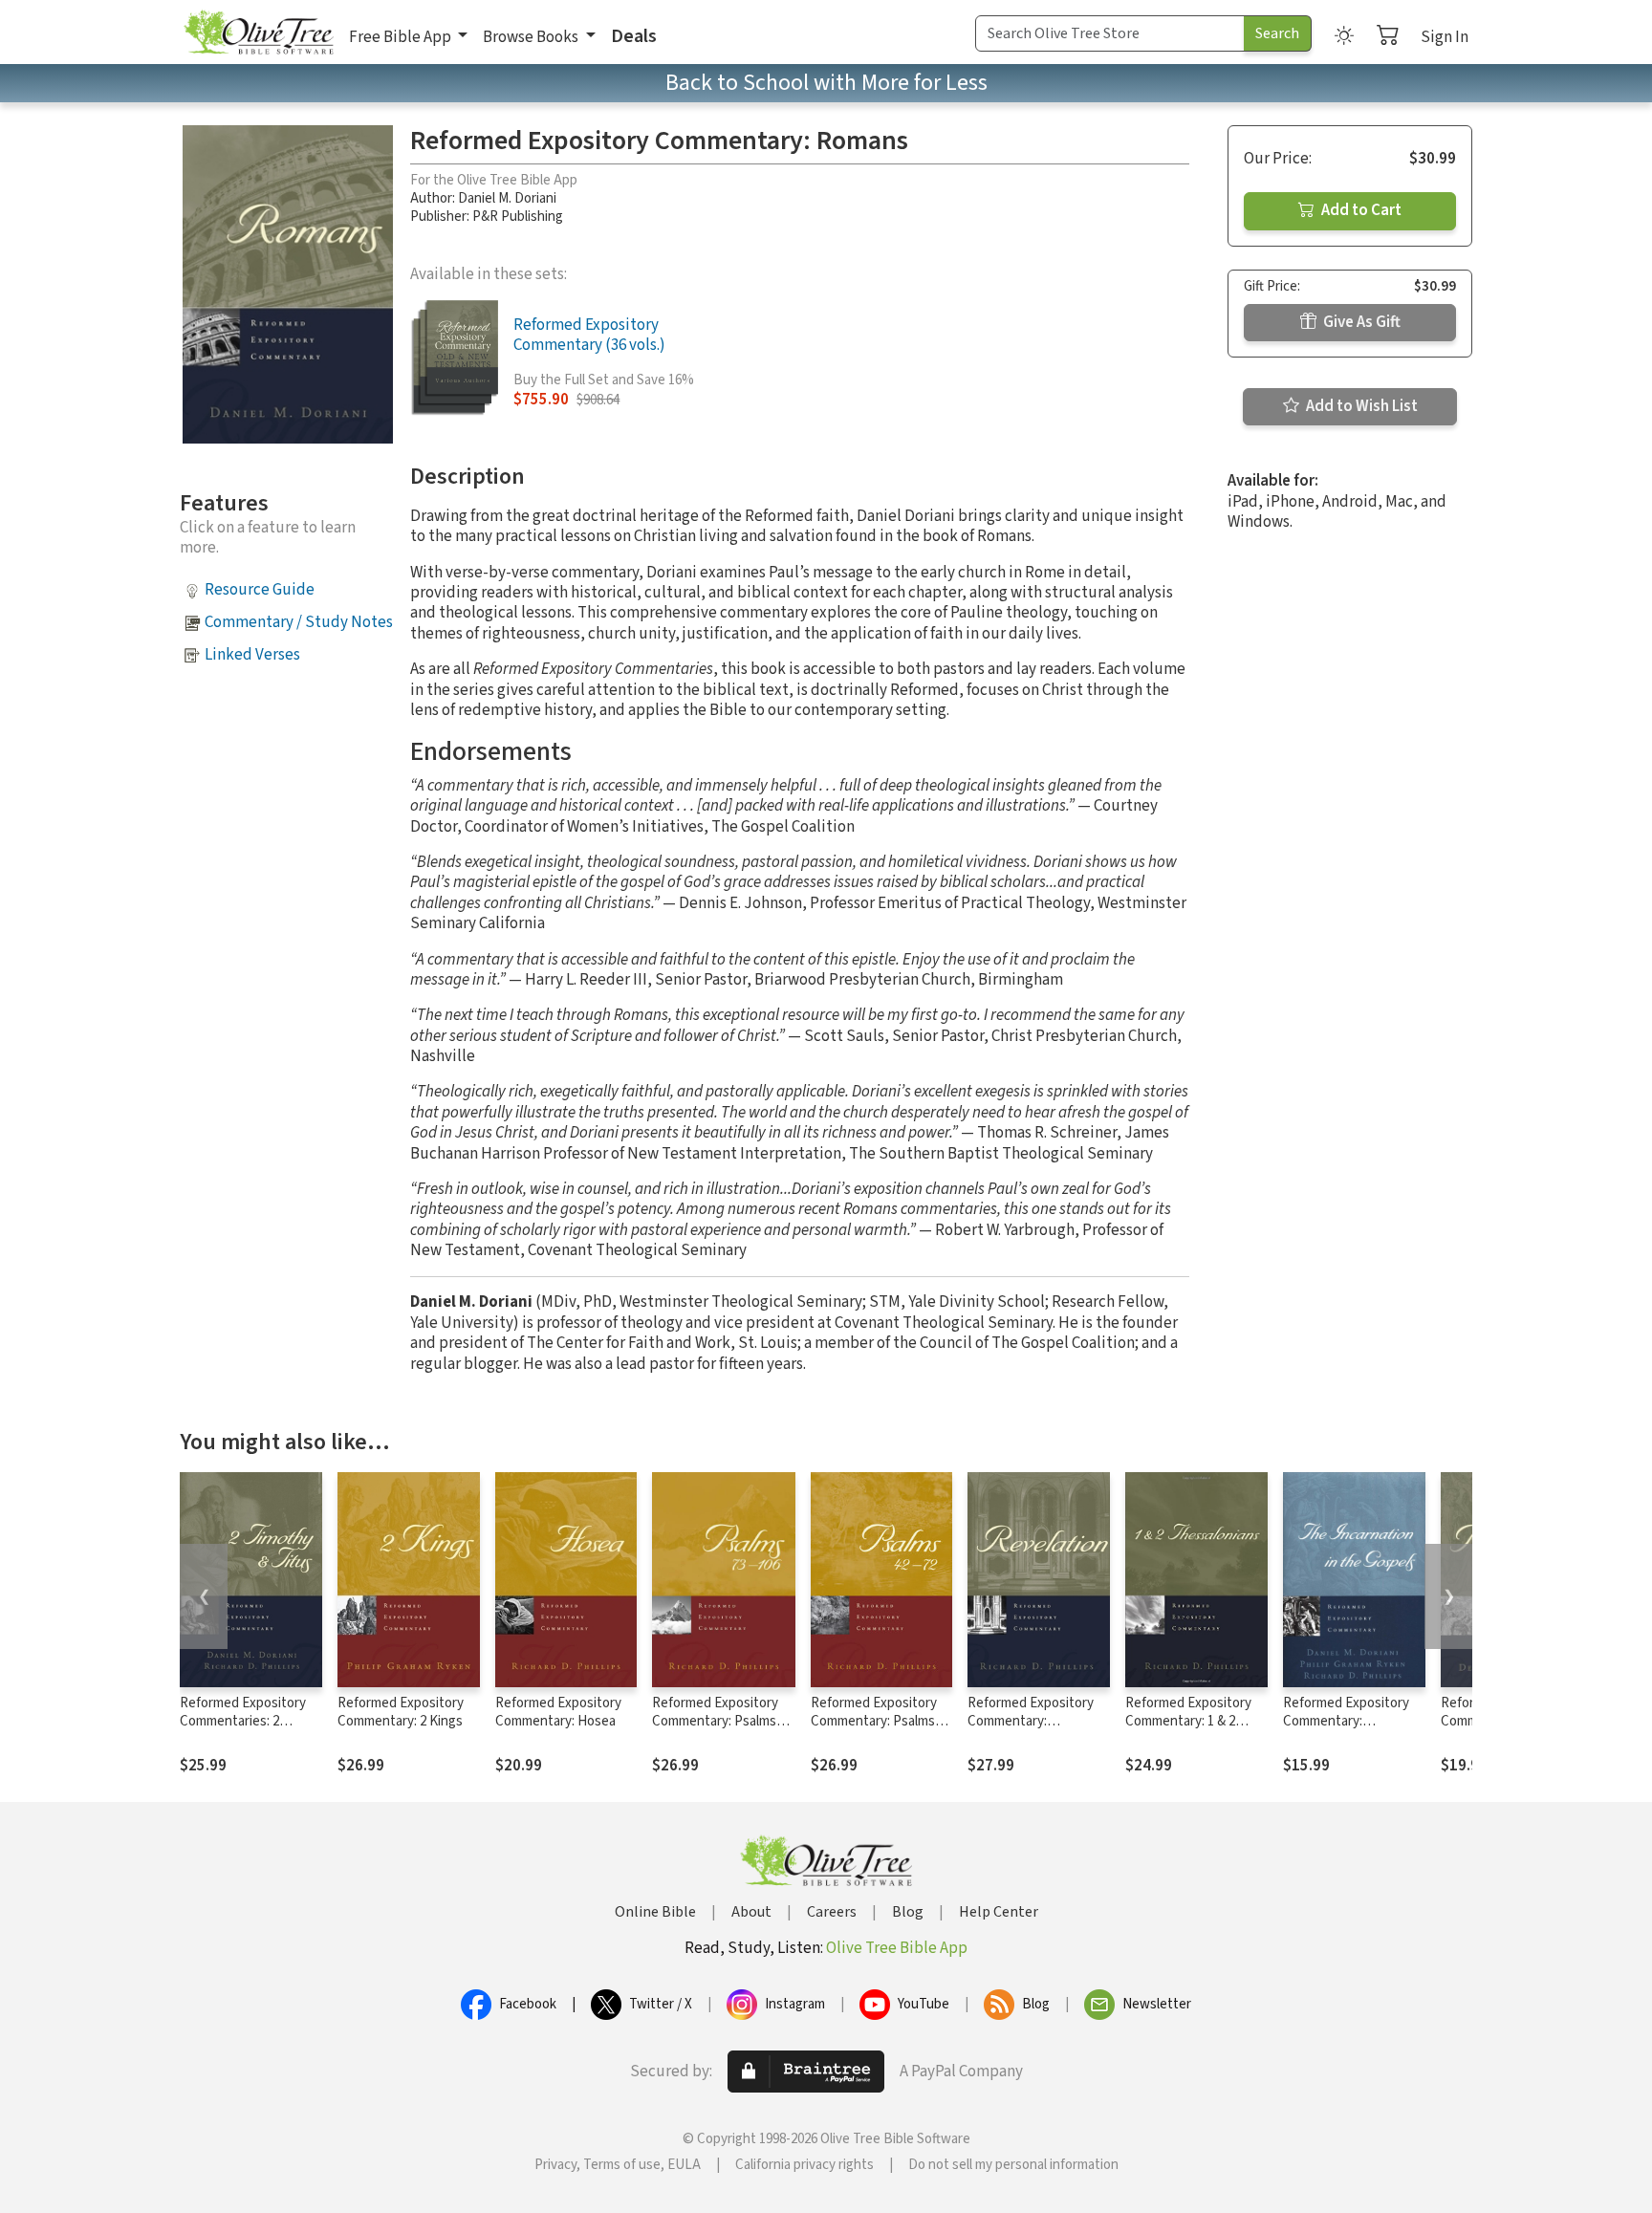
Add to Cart (1360, 210)
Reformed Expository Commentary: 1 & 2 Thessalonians (1188, 1721)
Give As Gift (1360, 322)
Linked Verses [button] (252, 655)
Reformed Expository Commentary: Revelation (1031, 1721)
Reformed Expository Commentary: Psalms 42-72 (874, 1721)
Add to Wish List (1360, 406)
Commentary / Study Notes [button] (299, 622)
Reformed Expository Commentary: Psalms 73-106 (715, 1721)
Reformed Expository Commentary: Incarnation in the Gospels (1346, 1730)
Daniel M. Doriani (507, 198)
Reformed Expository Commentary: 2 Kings (401, 1712)
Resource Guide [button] (260, 590)
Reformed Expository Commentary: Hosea (558, 1712)
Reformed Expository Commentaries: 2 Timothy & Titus (243, 1721)
